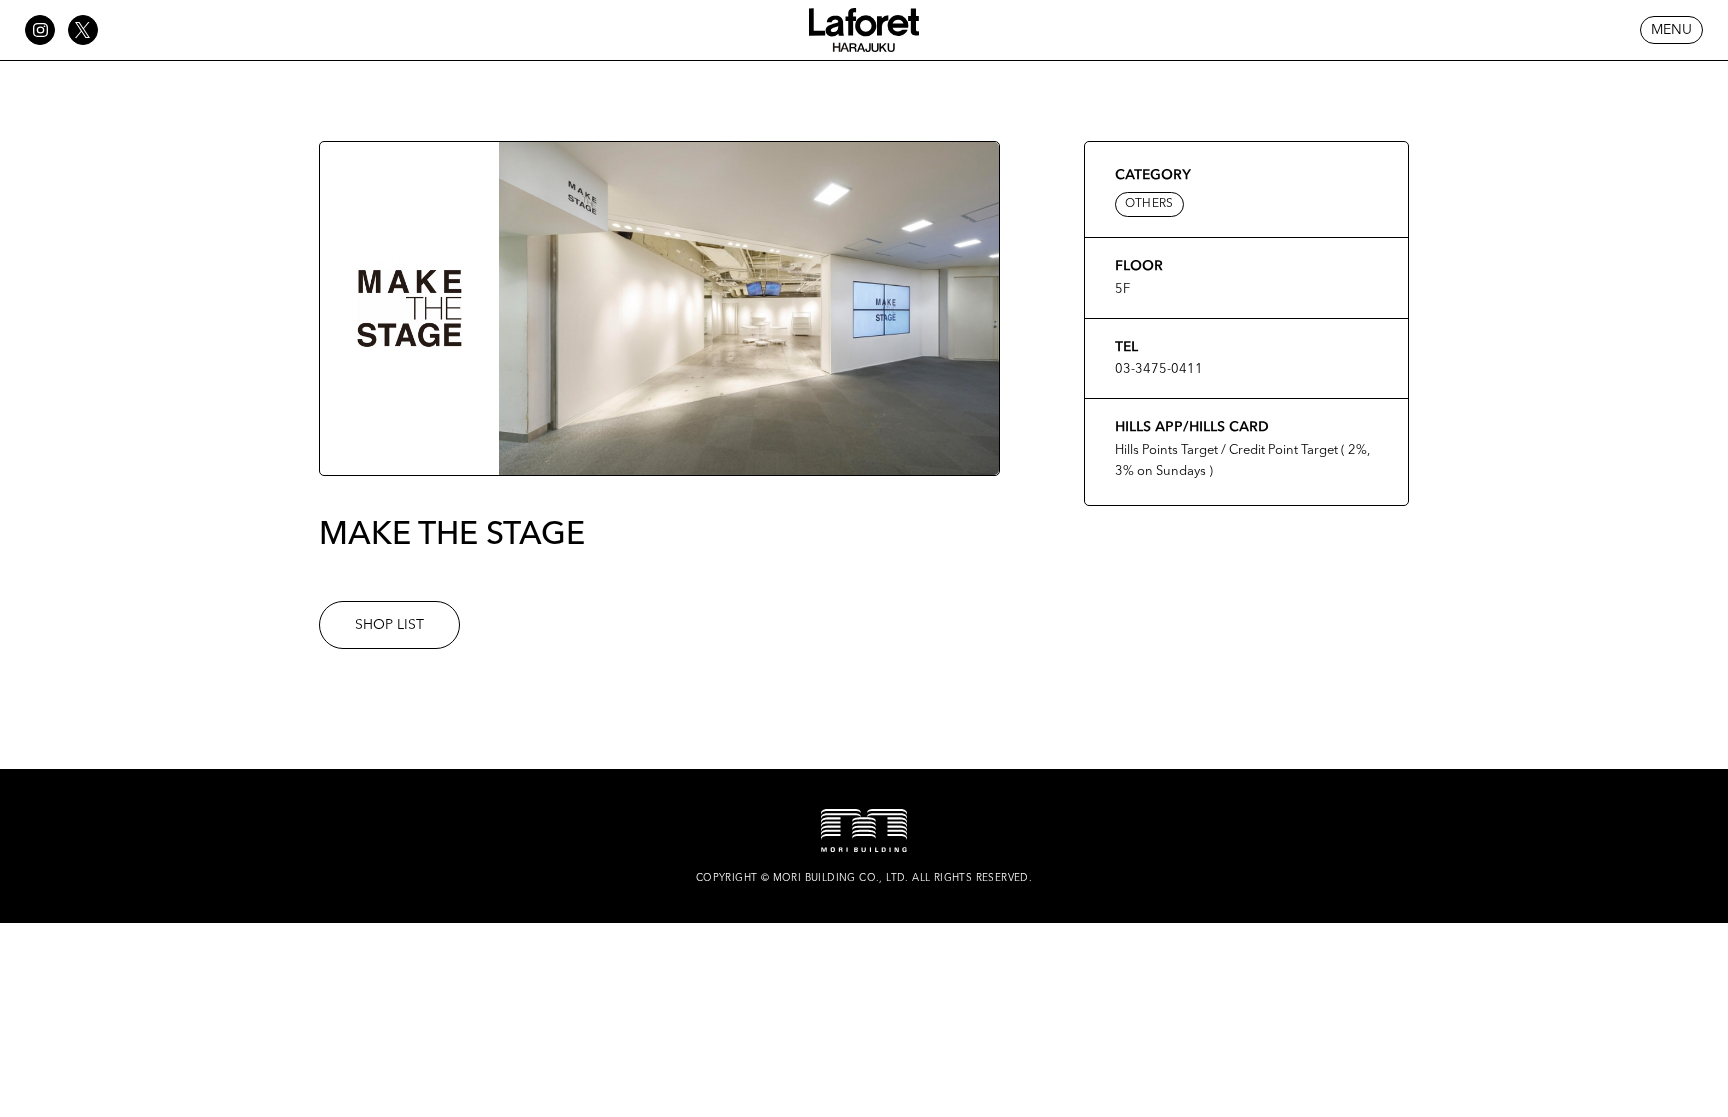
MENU (1671, 30)
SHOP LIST (389, 625)
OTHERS (1149, 204)
